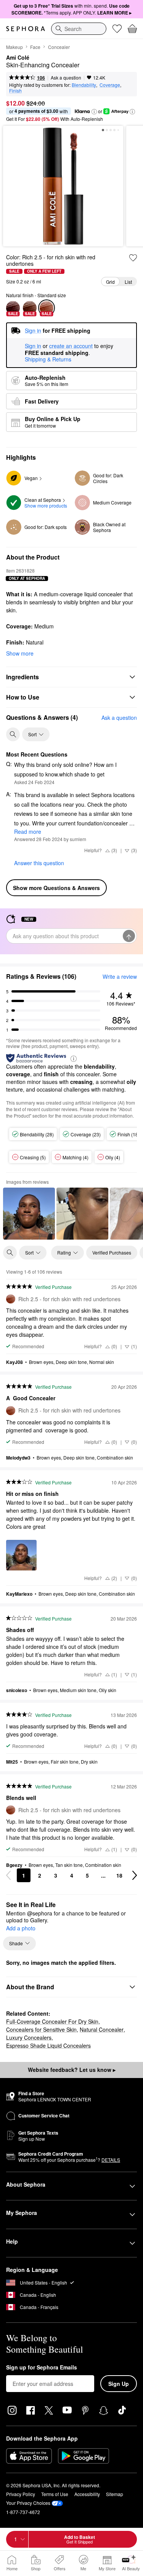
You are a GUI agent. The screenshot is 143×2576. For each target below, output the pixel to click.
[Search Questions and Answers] (13, 734)
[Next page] (135, 1875)
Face (35, 47)
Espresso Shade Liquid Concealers (48, 2046)
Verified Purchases (112, 1252)
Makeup (14, 47)
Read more (28, 832)
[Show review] (29, 1214)
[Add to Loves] (133, 258)
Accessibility (87, 2494)
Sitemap (115, 2494)
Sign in (33, 346)
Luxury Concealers (29, 2037)
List (128, 282)
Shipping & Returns (48, 359)
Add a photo (21, 1928)
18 (119, 1875)
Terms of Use (55, 2494)
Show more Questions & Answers (56, 888)
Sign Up (119, 2384)
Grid (110, 282)
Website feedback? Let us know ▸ (72, 2070)
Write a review (120, 976)
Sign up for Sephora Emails (42, 2368)
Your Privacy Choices (28, 2503)
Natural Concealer (102, 2029)
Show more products (46, 505)
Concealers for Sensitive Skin (41, 2029)
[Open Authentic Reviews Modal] (74, 1058)
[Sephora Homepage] (26, 29)
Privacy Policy (21, 2494)
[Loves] (117, 29)
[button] (94, 112)
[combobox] (79, 29)
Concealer (59, 47)
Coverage (110, 85)
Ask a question (66, 77)
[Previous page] (8, 1875)
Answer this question (39, 863)
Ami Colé (18, 58)
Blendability (84, 85)
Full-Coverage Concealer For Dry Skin (52, 2021)
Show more (20, 653)
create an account (71, 346)
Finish (15, 90)
